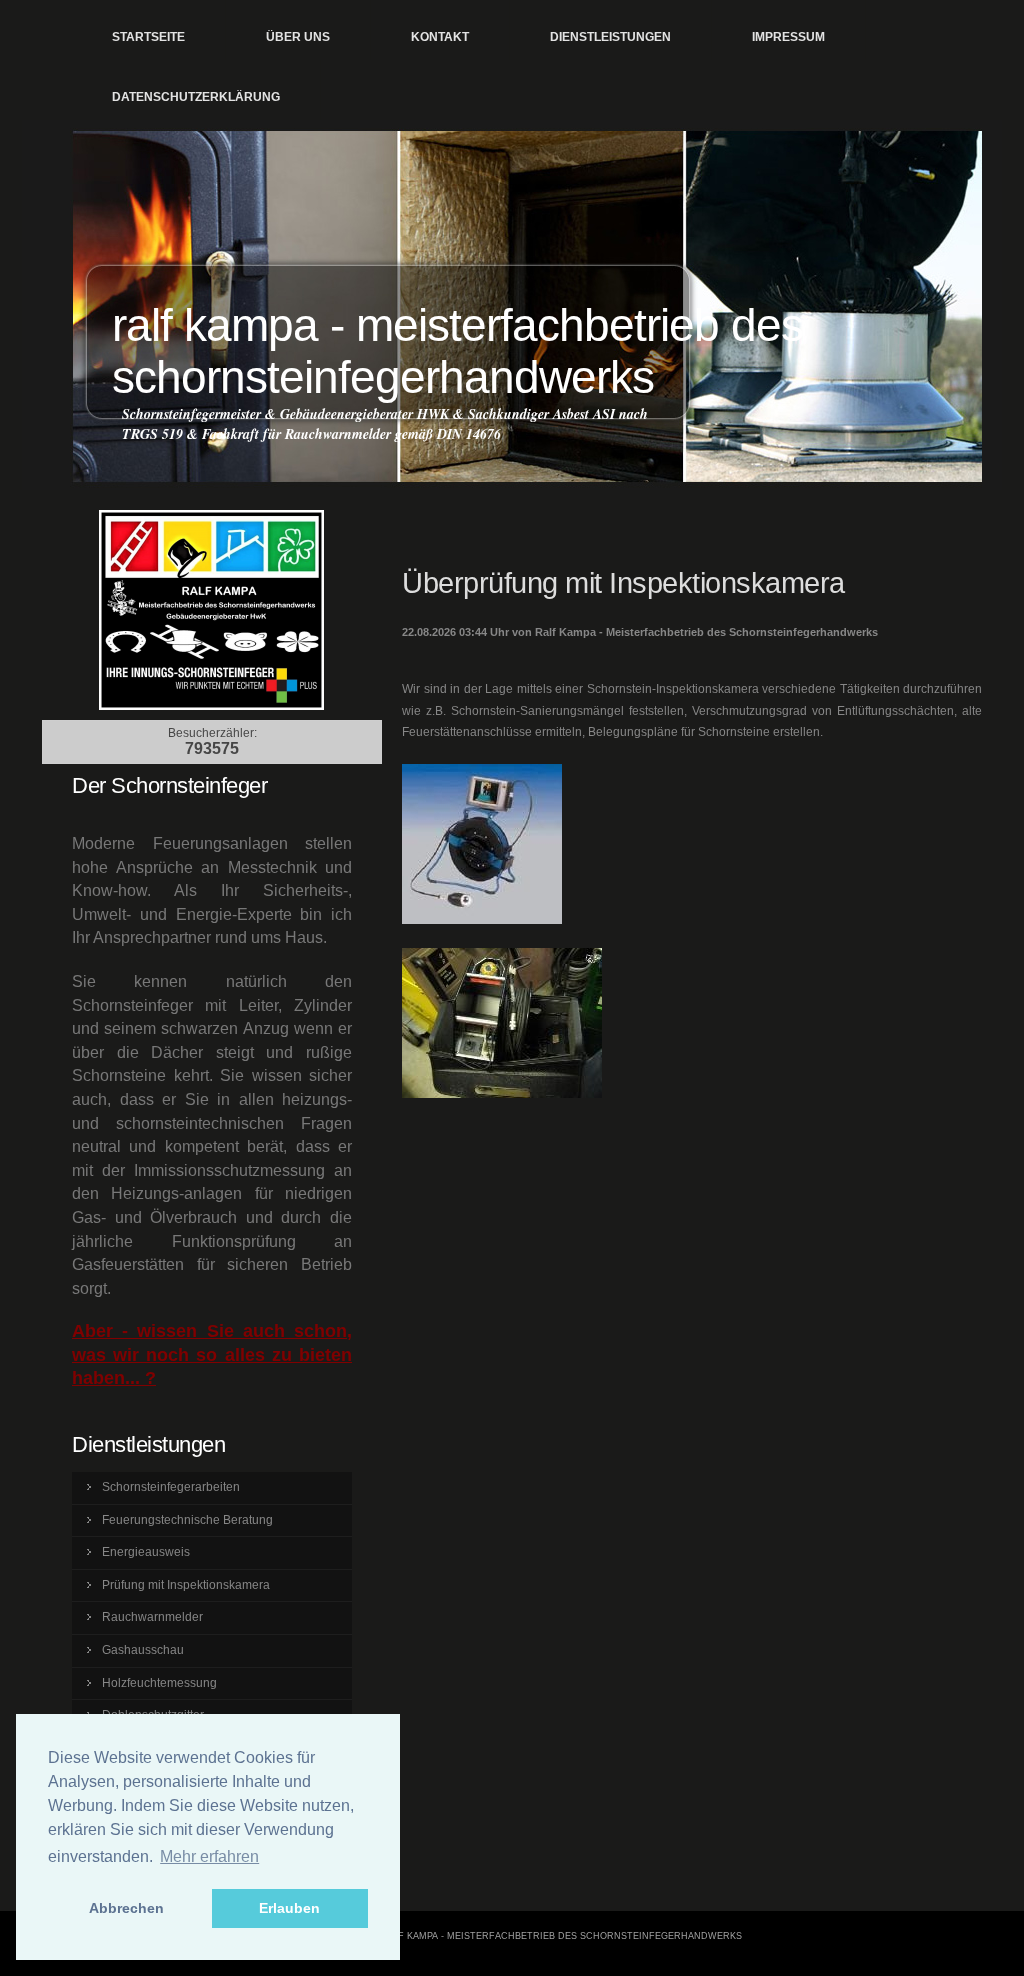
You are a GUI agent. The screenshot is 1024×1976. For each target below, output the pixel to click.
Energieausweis (146, 1552)
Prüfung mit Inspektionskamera (186, 1585)
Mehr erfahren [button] (209, 1856)
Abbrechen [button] (126, 1908)
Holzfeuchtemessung (159, 1683)
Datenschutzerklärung (196, 97)
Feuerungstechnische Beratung (187, 1520)
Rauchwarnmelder (152, 1617)
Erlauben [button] (289, 1908)
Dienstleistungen (610, 37)
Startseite (148, 37)
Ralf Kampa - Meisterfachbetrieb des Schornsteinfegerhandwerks (457, 351)
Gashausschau (143, 1650)
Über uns (298, 37)
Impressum (788, 37)
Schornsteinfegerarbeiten (171, 1487)
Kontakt (440, 37)
